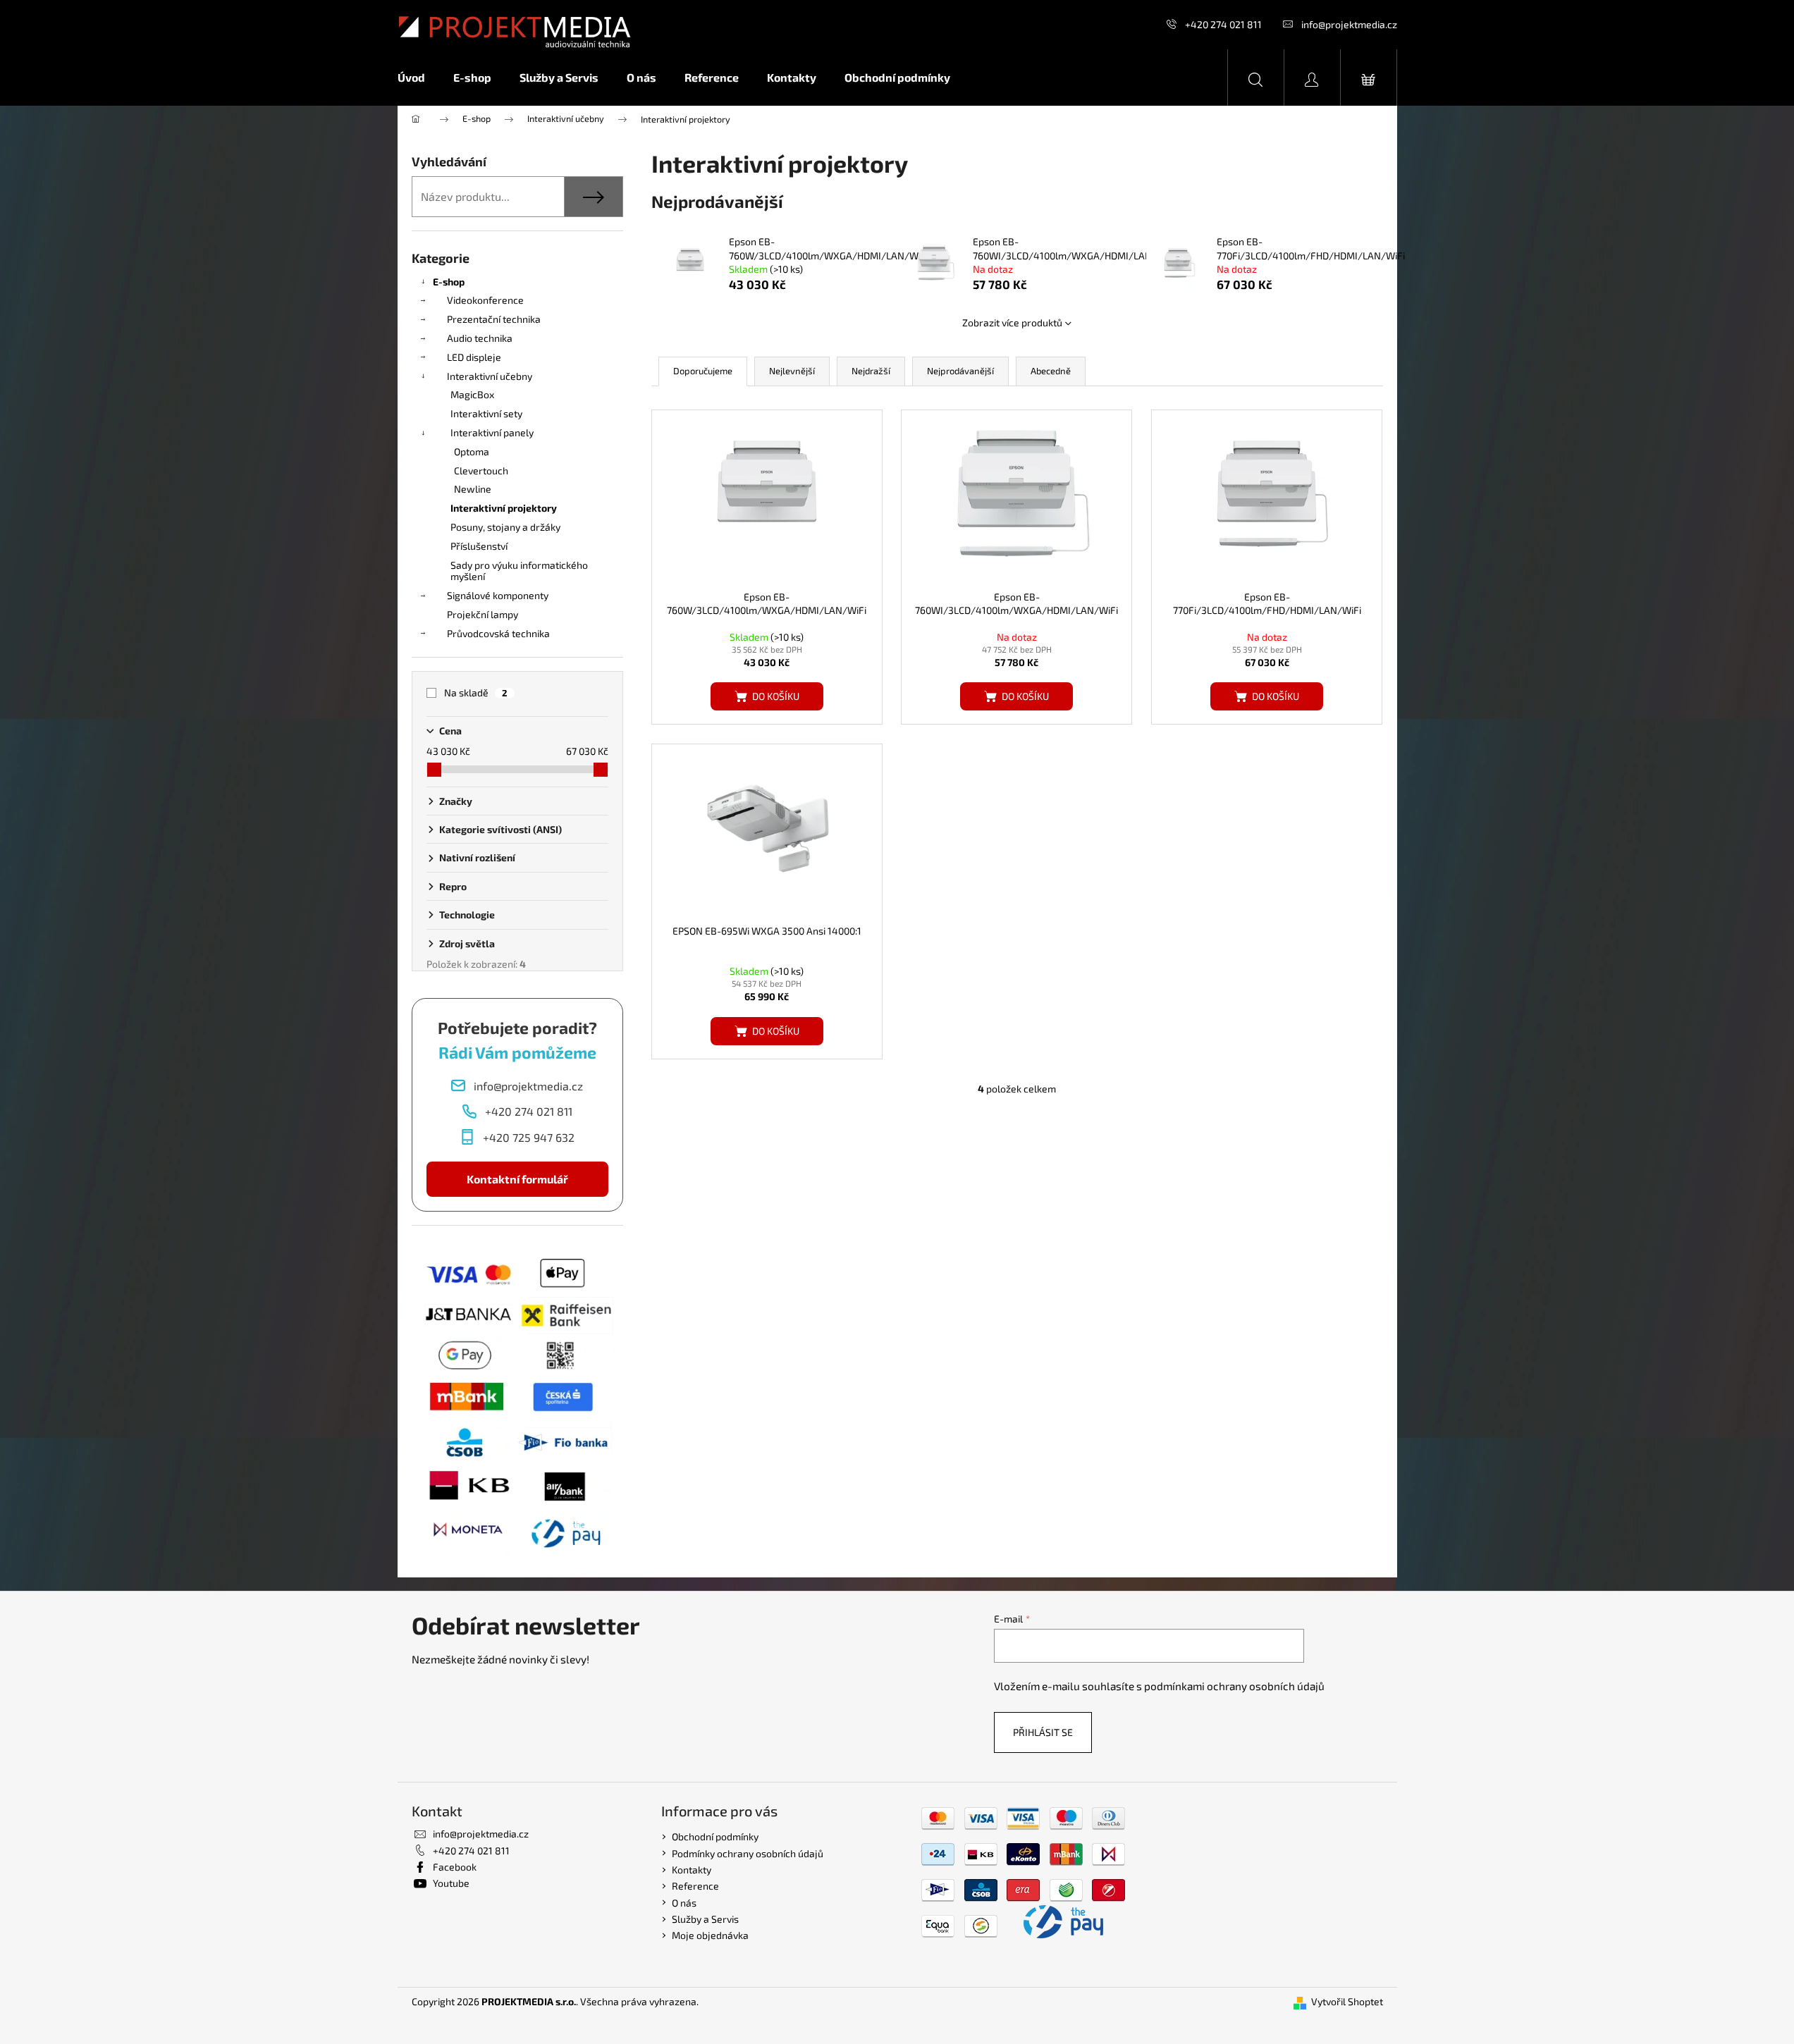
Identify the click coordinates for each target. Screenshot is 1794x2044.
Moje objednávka (710, 1935)
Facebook (455, 1867)
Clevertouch (481, 470)
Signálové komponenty (498, 595)
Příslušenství (479, 546)
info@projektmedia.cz (1349, 24)
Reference (695, 1886)
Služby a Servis (705, 1919)
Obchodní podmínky (715, 1836)
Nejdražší (871, 371)
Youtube (451, 1883)
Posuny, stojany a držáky (505, 527)
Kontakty (692, 1870)
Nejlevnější (792, 371)
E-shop (449, 282)
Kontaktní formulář (517, 1179)
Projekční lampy (483, 614)
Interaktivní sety (486, 413)
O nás (684, 1903)
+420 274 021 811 (1223, 24)
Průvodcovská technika (498, 633)
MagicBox (472, 394)
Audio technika (480, 338)
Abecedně (1051, 371)
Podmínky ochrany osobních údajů (748, 1853)
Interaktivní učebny (490, 376)
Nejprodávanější (960, 371)
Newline (473, 489)
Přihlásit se (1043, 1732)
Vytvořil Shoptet (1347, 2001)
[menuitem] (418, 78)
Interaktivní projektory (504, 508)
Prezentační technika (494, 319)
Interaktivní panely (492, 432)
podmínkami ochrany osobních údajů (1234, 1686)
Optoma (472, 451)
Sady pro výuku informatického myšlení (519, 571)
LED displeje (474, 357)
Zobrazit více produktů (1012, 322)
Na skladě (476, 692)
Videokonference (485, 300)
